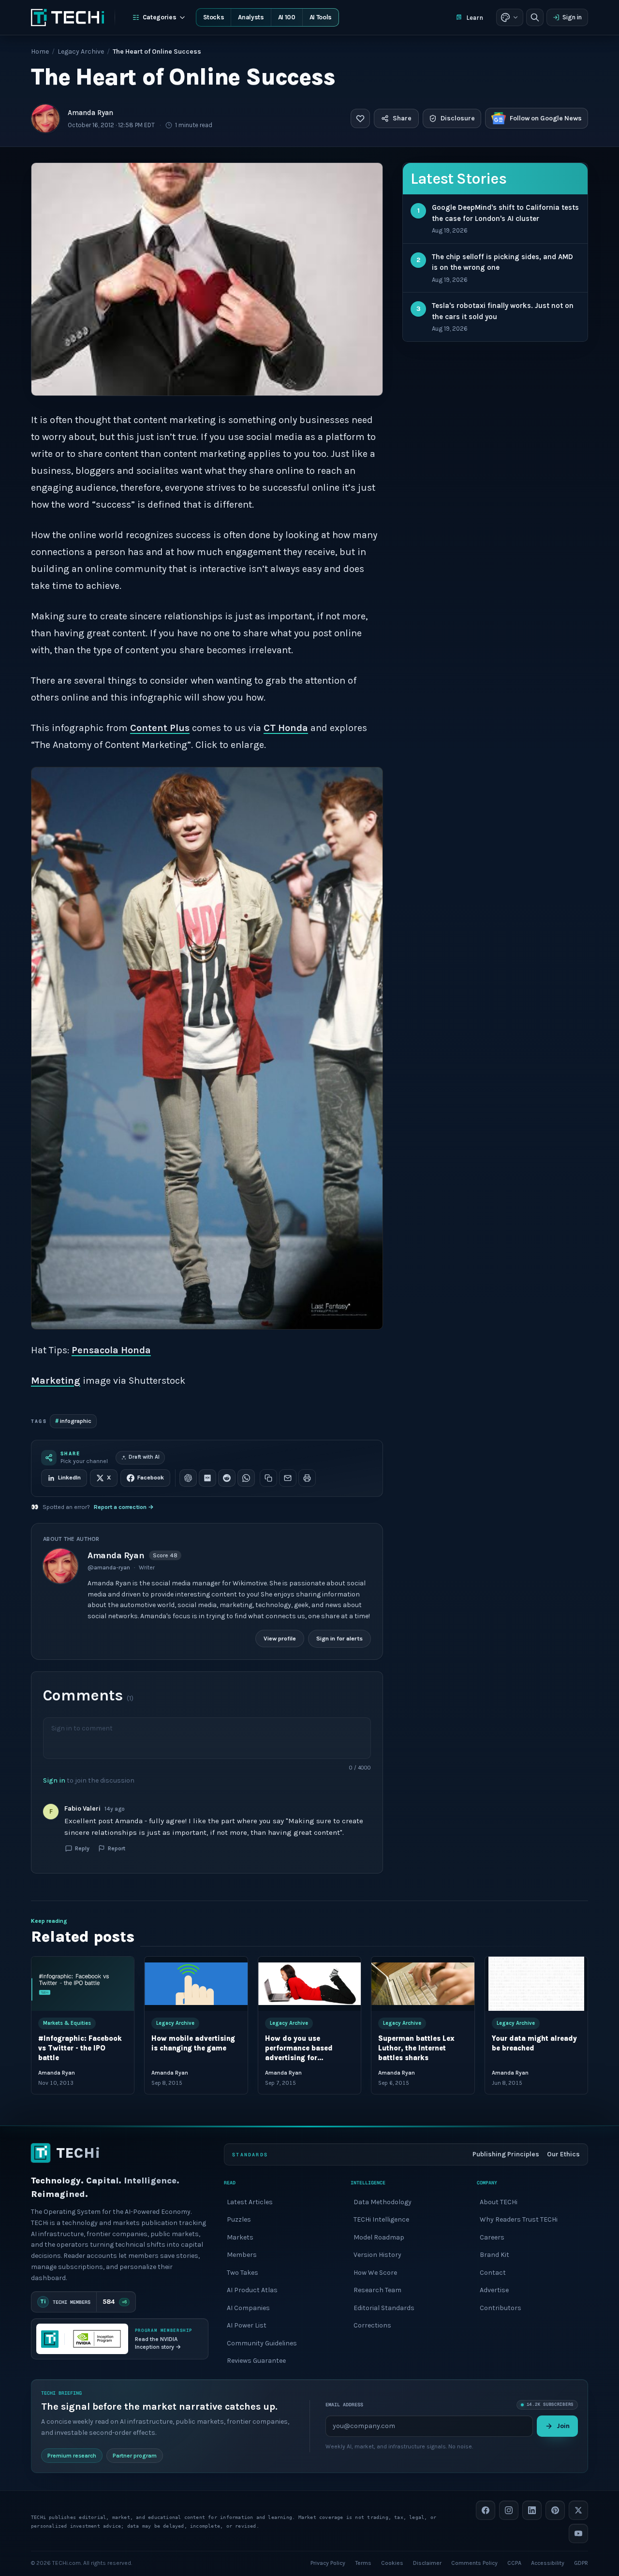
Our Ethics (563, 2154)
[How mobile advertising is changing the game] (196, 1984)
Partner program (135, 2455)
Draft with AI (144, 1457)
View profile (280, 1639)
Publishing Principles (506, 2154)
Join (563, 2426)
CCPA (514, 2562)
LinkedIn (69, 1478)
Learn (475, 18)
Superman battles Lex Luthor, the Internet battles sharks (416, 2048)
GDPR (581, 2562)
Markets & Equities (67, 2023)
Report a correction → (124, 1507)
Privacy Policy (328, 2562)
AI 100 (287, 17)
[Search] (535, 17)
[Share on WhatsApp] (246, 1478)
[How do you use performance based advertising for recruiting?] (309, 1984)
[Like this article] (360, 118)
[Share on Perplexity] (207, 1478)
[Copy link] (268, 1478)
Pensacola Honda (111, 1350)
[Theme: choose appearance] (510, 17)
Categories (160, 17)
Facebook (151, 1478)
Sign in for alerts (339, 1639)
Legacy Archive (81, 51)
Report (117, 1848)
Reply (82, 1848)
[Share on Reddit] (227, 1478)
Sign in (572, 17)
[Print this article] (307, 1478)
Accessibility (548, 2562)
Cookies (392, 2562)
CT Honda (286, 728)
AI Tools (321, 17)
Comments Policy (474, 2562)
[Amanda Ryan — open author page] (45, 118)
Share (402, 118)
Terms (363, 2562)
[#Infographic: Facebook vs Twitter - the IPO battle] (83, 1984)
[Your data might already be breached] (536, 1984)
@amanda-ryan (109, 1567)
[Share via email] (288, 1478)
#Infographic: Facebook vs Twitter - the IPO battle (80, 2048)
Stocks (214, 17)
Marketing (56, 1381)
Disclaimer (427, 2562)
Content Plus (160, 728)
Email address (344, 2405)
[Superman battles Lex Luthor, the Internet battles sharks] (423, 1984)
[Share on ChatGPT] (188, 1478)
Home (40, 51)
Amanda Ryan (90, 113)
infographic (73, 1421)
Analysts (251, 17)
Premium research (72, 2455)
